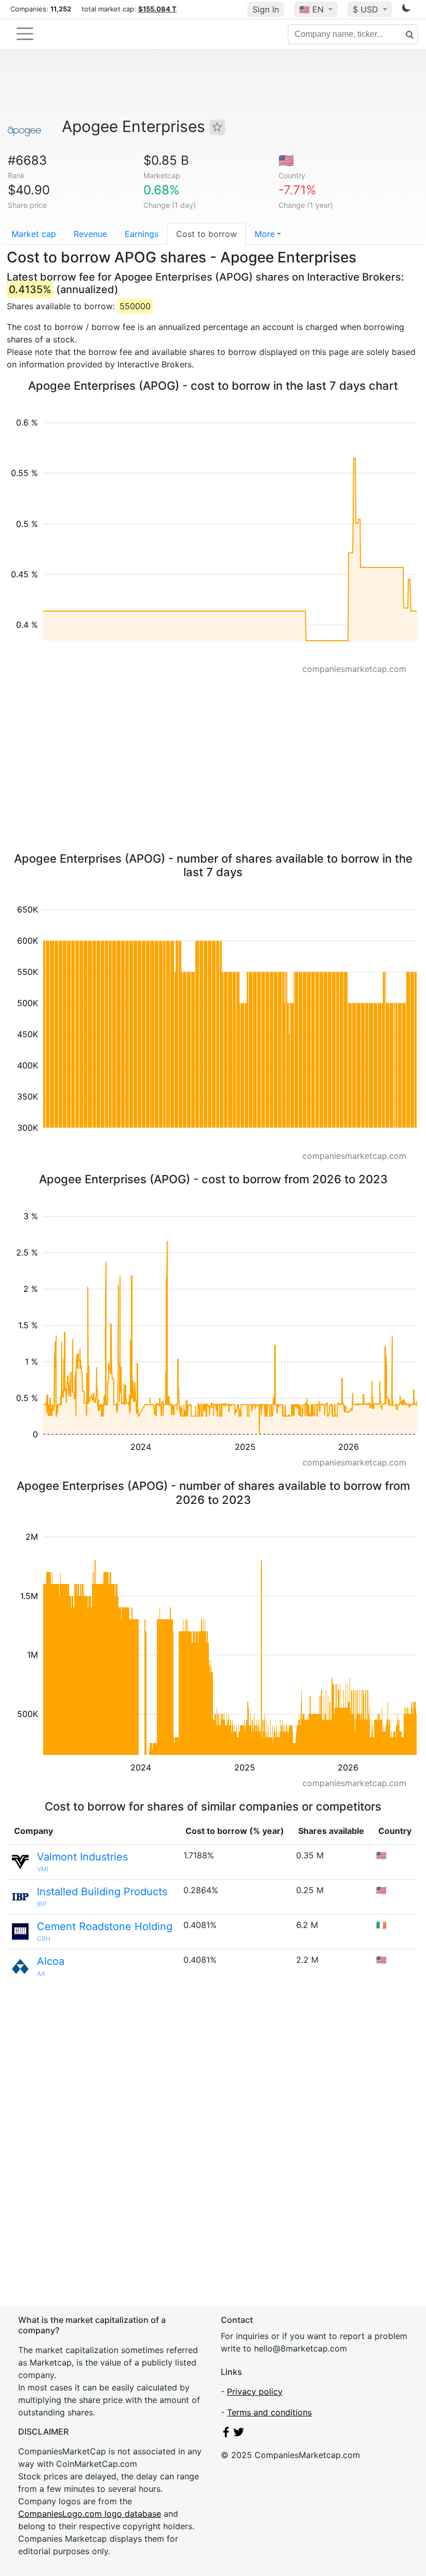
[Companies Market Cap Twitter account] (239, 2434)
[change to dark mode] (406, 10)
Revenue (90, 234)
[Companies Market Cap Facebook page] (226, 2434)
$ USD (367, 9)
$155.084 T (157, 9)
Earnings (142, 234)
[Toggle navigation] (25, 34)
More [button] (265, 234)
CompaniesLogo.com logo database (90, 2514)
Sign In (266, 9)
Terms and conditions (269, 2412)
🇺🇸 (311, 9)
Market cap (34, 234)
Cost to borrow (207, 234)
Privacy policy (255, 2392)
